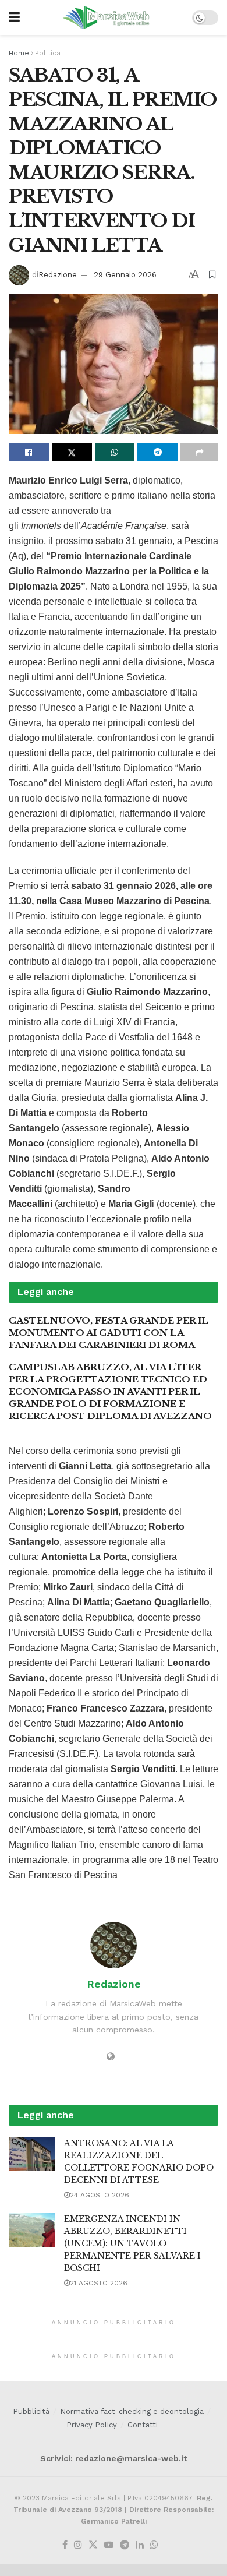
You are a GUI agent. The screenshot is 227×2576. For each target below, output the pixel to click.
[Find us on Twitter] (93, 2545)
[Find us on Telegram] (125, 2545)
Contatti (143, 2425)
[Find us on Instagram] (78, 2545)
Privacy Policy (92, 2425)
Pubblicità (31, 2411)
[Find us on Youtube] (109, 2545)
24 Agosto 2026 (100, 2195)
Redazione (58, 275)
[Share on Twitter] (72, 452)
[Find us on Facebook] (65, 2545)
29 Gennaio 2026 (125, 275)
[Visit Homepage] (106, 17)
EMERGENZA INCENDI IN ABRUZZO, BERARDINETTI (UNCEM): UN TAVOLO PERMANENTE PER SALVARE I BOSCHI (132, 2243)
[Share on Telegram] (157, 452)
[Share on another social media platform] (199, 452)
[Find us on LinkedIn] (140, 2545)
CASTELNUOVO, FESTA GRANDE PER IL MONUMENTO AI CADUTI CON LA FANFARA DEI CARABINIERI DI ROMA (109, 1333)
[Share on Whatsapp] (115, 452)
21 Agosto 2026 (99, 2283)
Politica (48, 53)
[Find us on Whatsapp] (154, 2545)
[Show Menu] (14, 17)
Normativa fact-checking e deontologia (132, 2411)
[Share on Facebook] (29, 452)
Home (19, 53)
